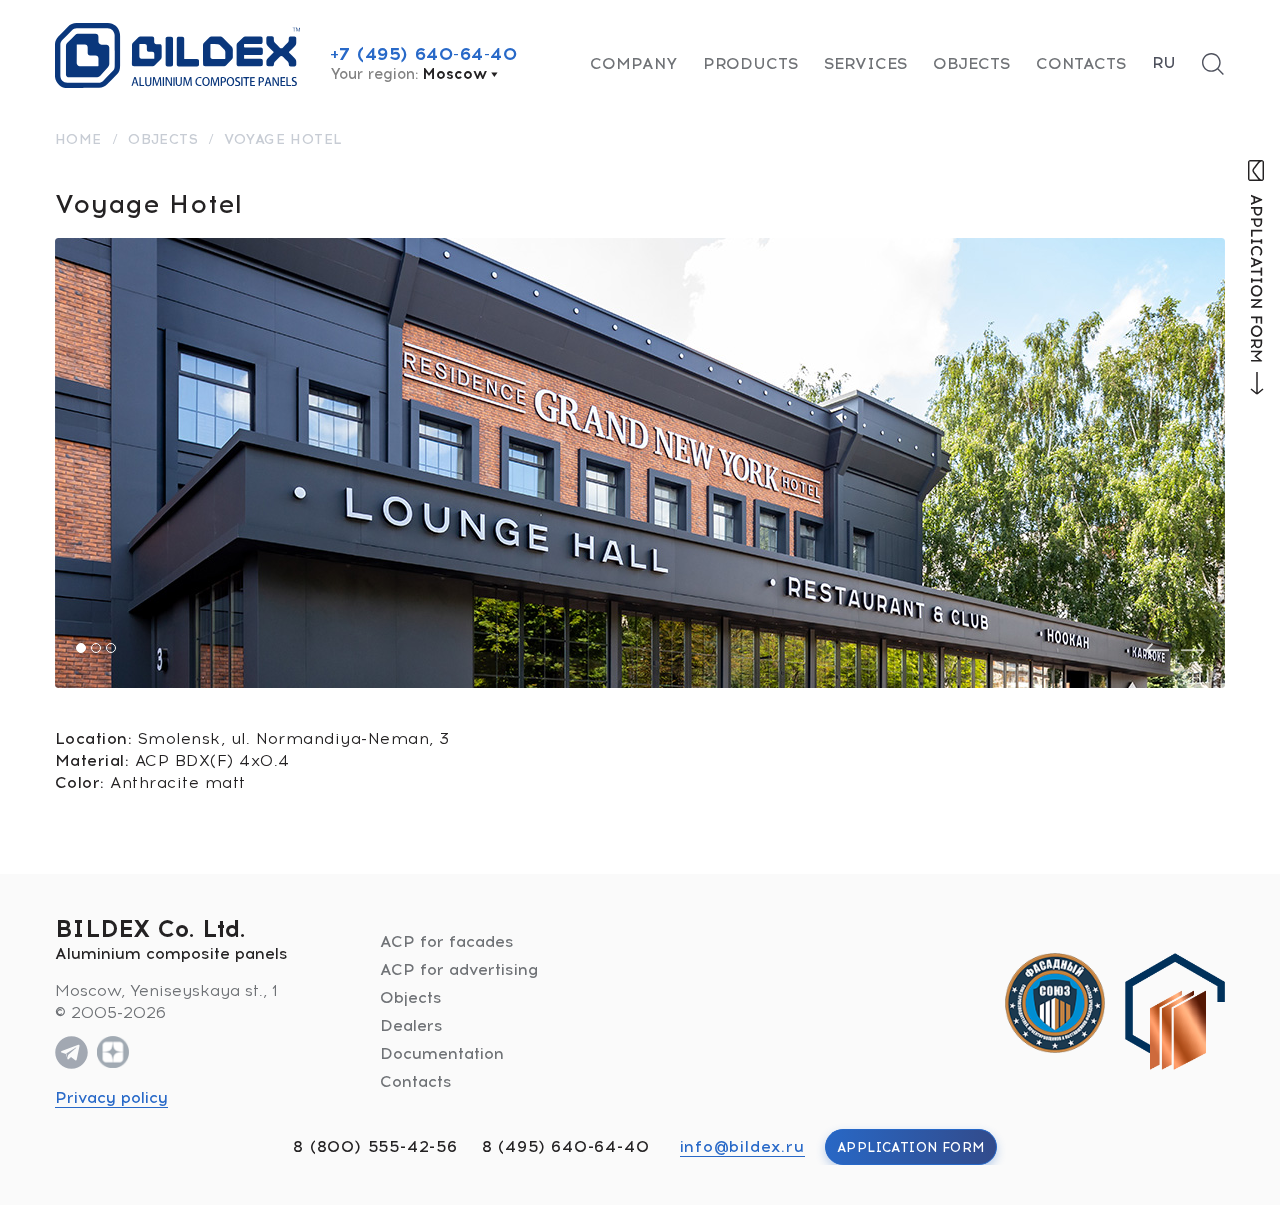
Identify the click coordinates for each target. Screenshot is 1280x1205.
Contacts (1081, 63)
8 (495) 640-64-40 (566, 1146)
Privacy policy (111, 1097)
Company (633, 63)
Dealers (411, 1025)
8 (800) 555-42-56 (375, 1146)
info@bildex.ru (742, 1146)
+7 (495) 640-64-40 (424, 54)
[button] (81, 648)
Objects (971, 63)
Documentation (442, 1053)
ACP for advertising (459, 969)
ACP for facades (447, 941)
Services (865, 63)
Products (750, 63)
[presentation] (1157, 650)
